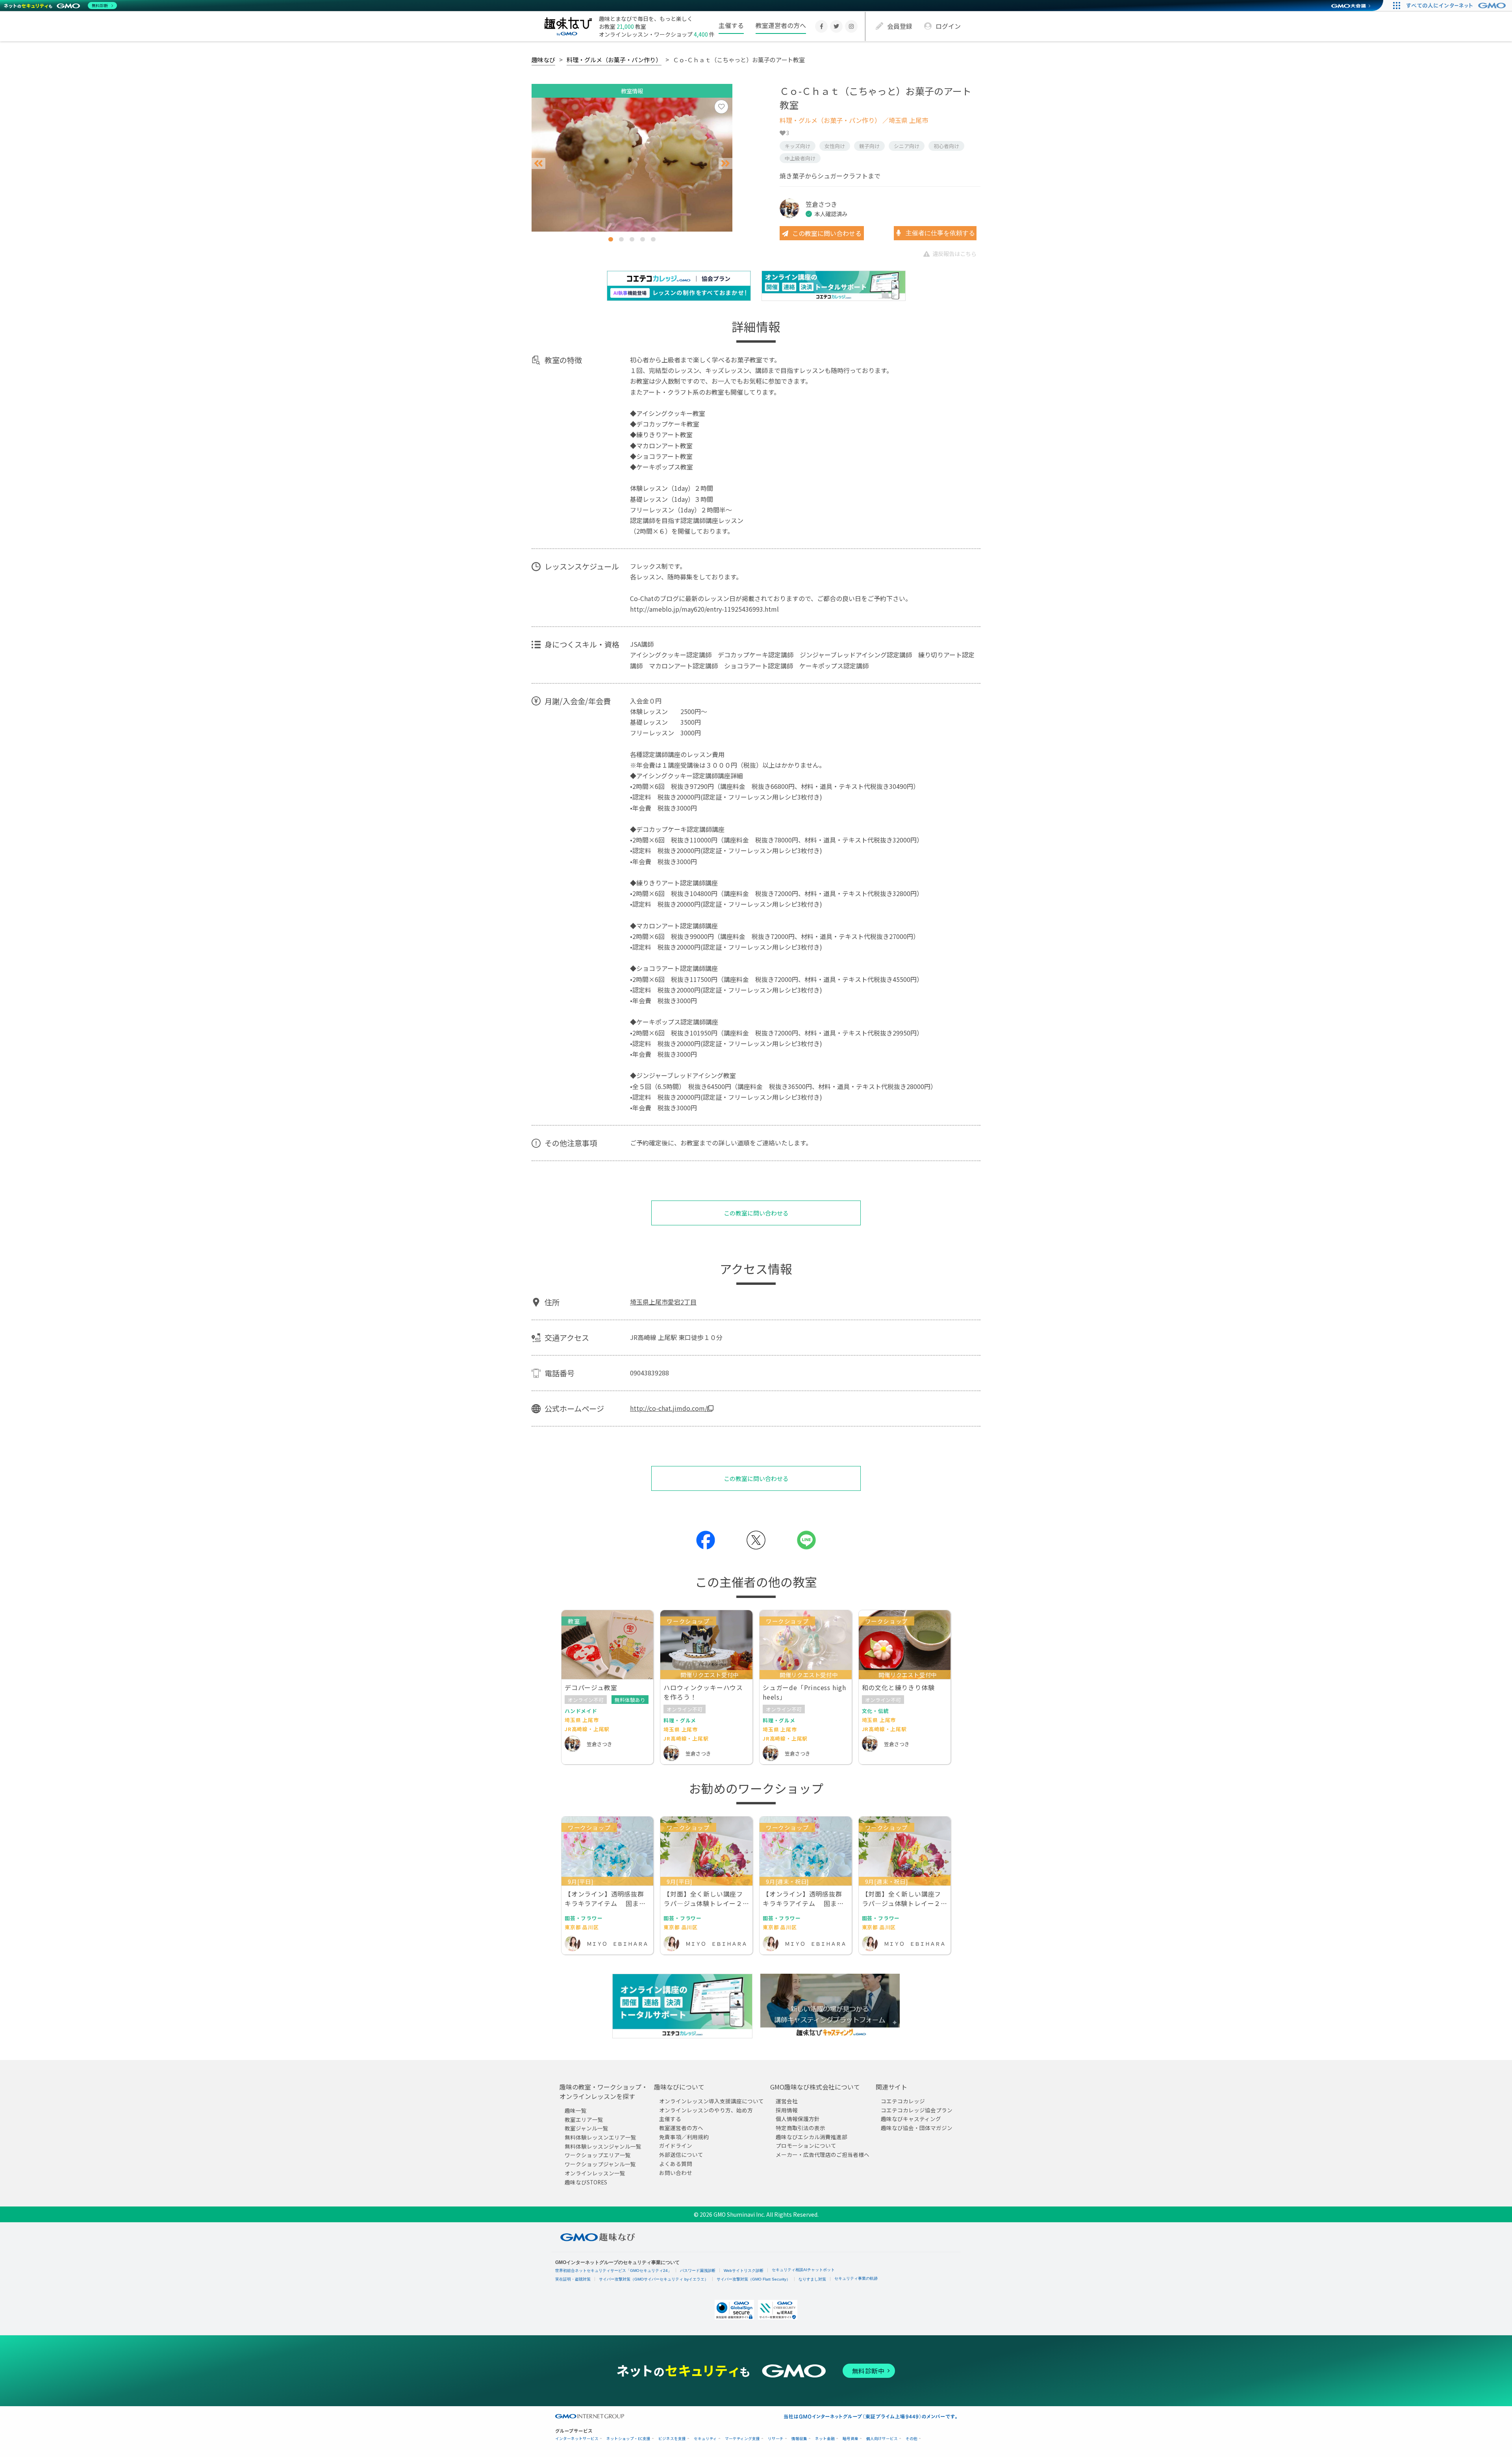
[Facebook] (821, 26)
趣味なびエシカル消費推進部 (812, 2137)
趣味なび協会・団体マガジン (917, 2128)
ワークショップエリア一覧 (598, 2155)
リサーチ (776, 2439)
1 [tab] (611, 239)
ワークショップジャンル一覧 (600, 2164)
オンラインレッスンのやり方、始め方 (706, 2110)
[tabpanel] (632, 165)
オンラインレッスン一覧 (595, 2173)
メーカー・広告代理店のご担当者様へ (823, 2155)
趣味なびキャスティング (911, 2119)
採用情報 (787, 2110)
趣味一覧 (576, 2110)
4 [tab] (643, 239)
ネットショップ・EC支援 (628, 2439)
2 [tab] (621, 239)
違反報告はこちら (954, 253)
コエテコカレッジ (903, 2101)
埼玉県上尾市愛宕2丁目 (663, 1302)
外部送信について (681, 2155)
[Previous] (538, 164)
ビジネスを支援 (672, 2439)
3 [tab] (632, 239)
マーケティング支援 (742, 2439)
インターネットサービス (577, 2439)
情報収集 (799, 2439)
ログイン (948, 26)
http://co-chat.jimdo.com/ (669, 1408)
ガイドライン (676, 2146)
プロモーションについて (806, 2146)
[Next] (725, 164)
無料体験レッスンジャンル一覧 (603, 2146)
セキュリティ (705, 2439)
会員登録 (900, 26)
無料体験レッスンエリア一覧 (600, 2137)
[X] (836, 26)
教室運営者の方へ (781, 25)
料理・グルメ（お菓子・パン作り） (614, 59)
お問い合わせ (676, 2173)
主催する (731, 25)
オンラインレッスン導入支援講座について (712, 2101)
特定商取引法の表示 (800, 2128)
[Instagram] (851, 26)
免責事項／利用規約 (684, 2137)
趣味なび (543, 59)
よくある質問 (676, 2164)
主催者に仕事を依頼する (939, 233)
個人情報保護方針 (798, 2119)
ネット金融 (825, 2439)
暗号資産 (850, 2439)
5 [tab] (653, 239)
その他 (912, 2439)
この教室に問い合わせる (827, 233)
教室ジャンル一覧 (586, 2129)
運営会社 (787, 2101)
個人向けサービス (882, 2439)
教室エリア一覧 (584, 2119)
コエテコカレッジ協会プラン (917, 2110)
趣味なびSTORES (586, 2182)
